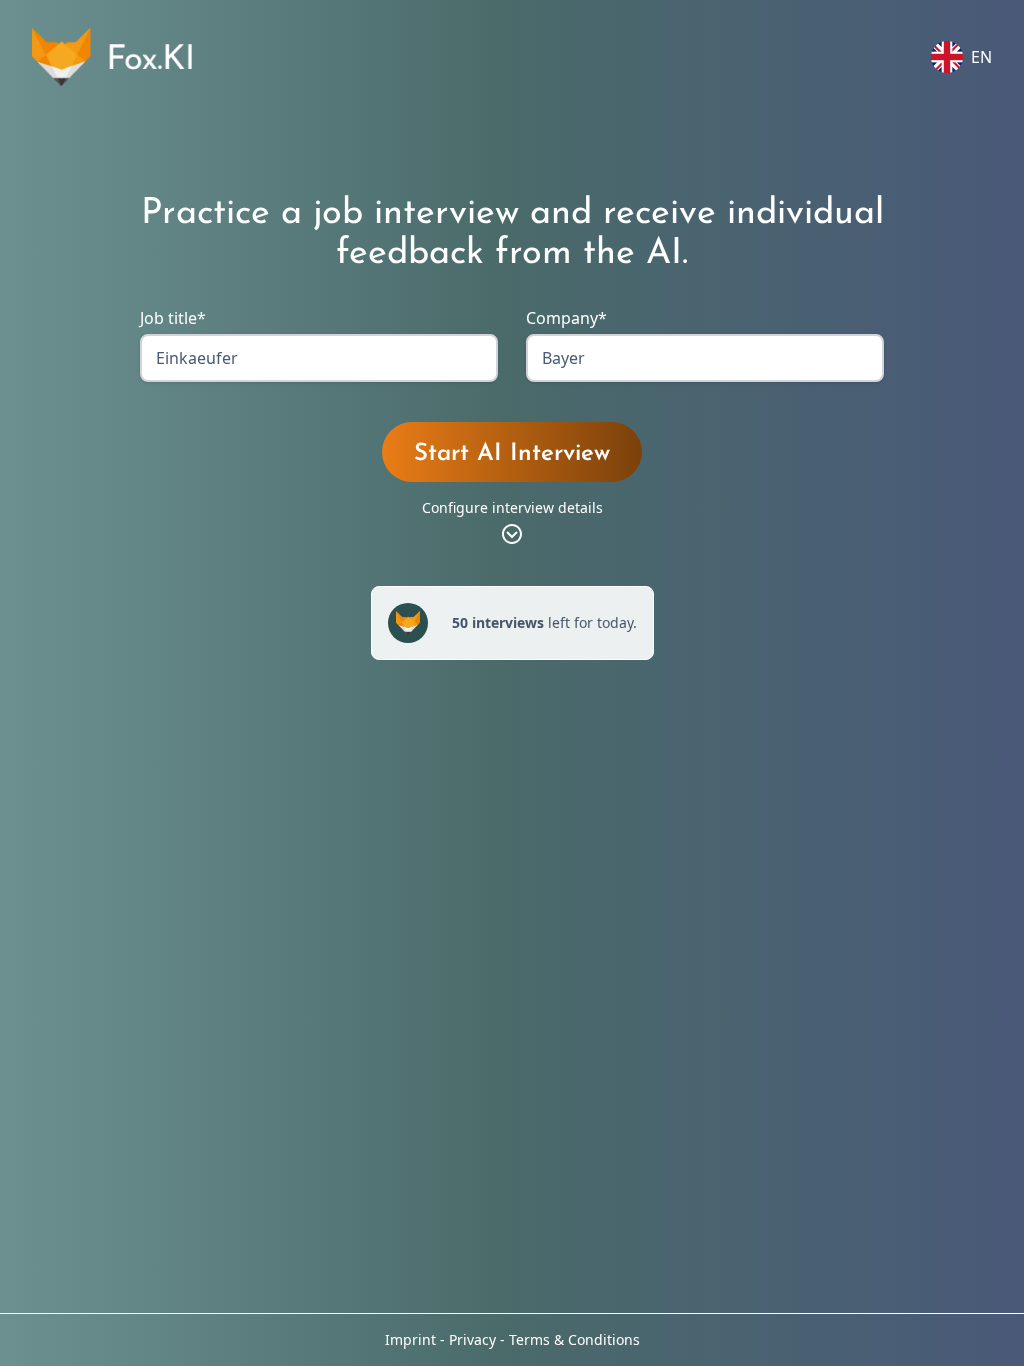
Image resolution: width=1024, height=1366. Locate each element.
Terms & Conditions (574, 1339)
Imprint (410, 1339)
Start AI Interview (512, 454)
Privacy (472, 1339)
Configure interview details (512, 507)
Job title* (173, 318)
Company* (566, 318)
